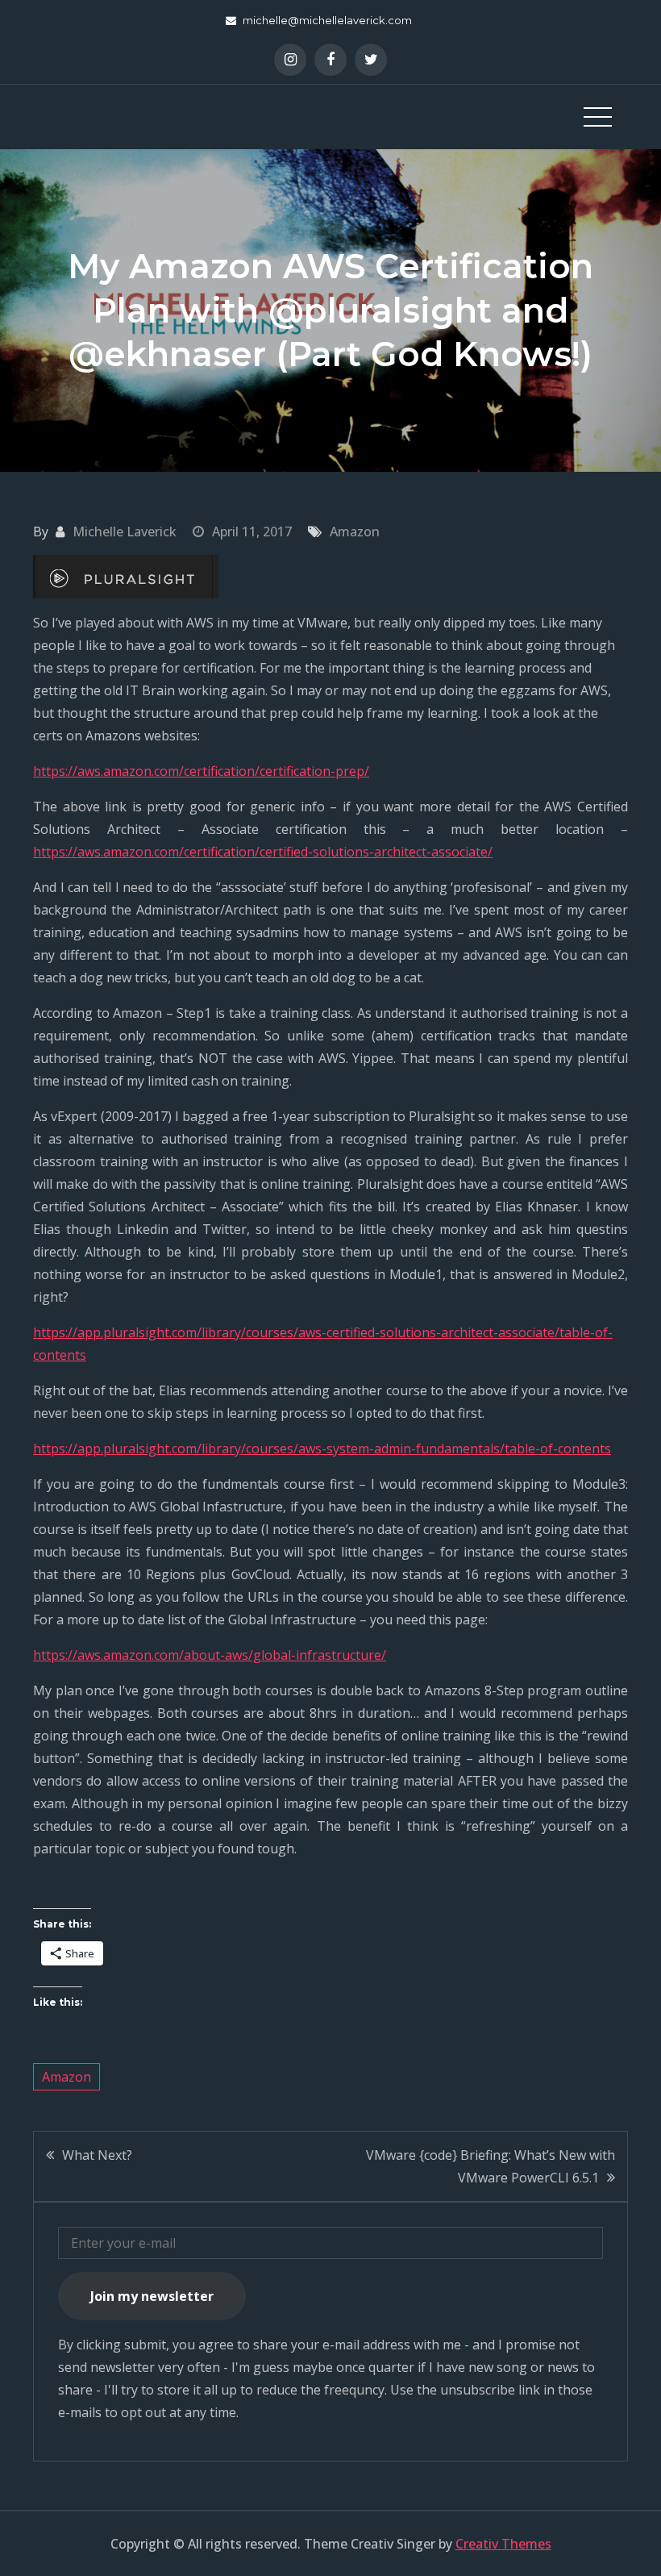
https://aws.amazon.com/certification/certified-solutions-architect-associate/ (263, 852)
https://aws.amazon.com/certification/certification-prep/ (201, 771)
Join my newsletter (152, 2296)
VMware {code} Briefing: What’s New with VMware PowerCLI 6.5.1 (491, 2166)
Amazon (355, 531)
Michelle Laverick (125, 531)
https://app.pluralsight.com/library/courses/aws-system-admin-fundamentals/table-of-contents (322, 1448)
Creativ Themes (503, 2544)
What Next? (97, 2155)
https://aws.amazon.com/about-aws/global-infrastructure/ (210, 1655)
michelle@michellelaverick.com (327, 20)
